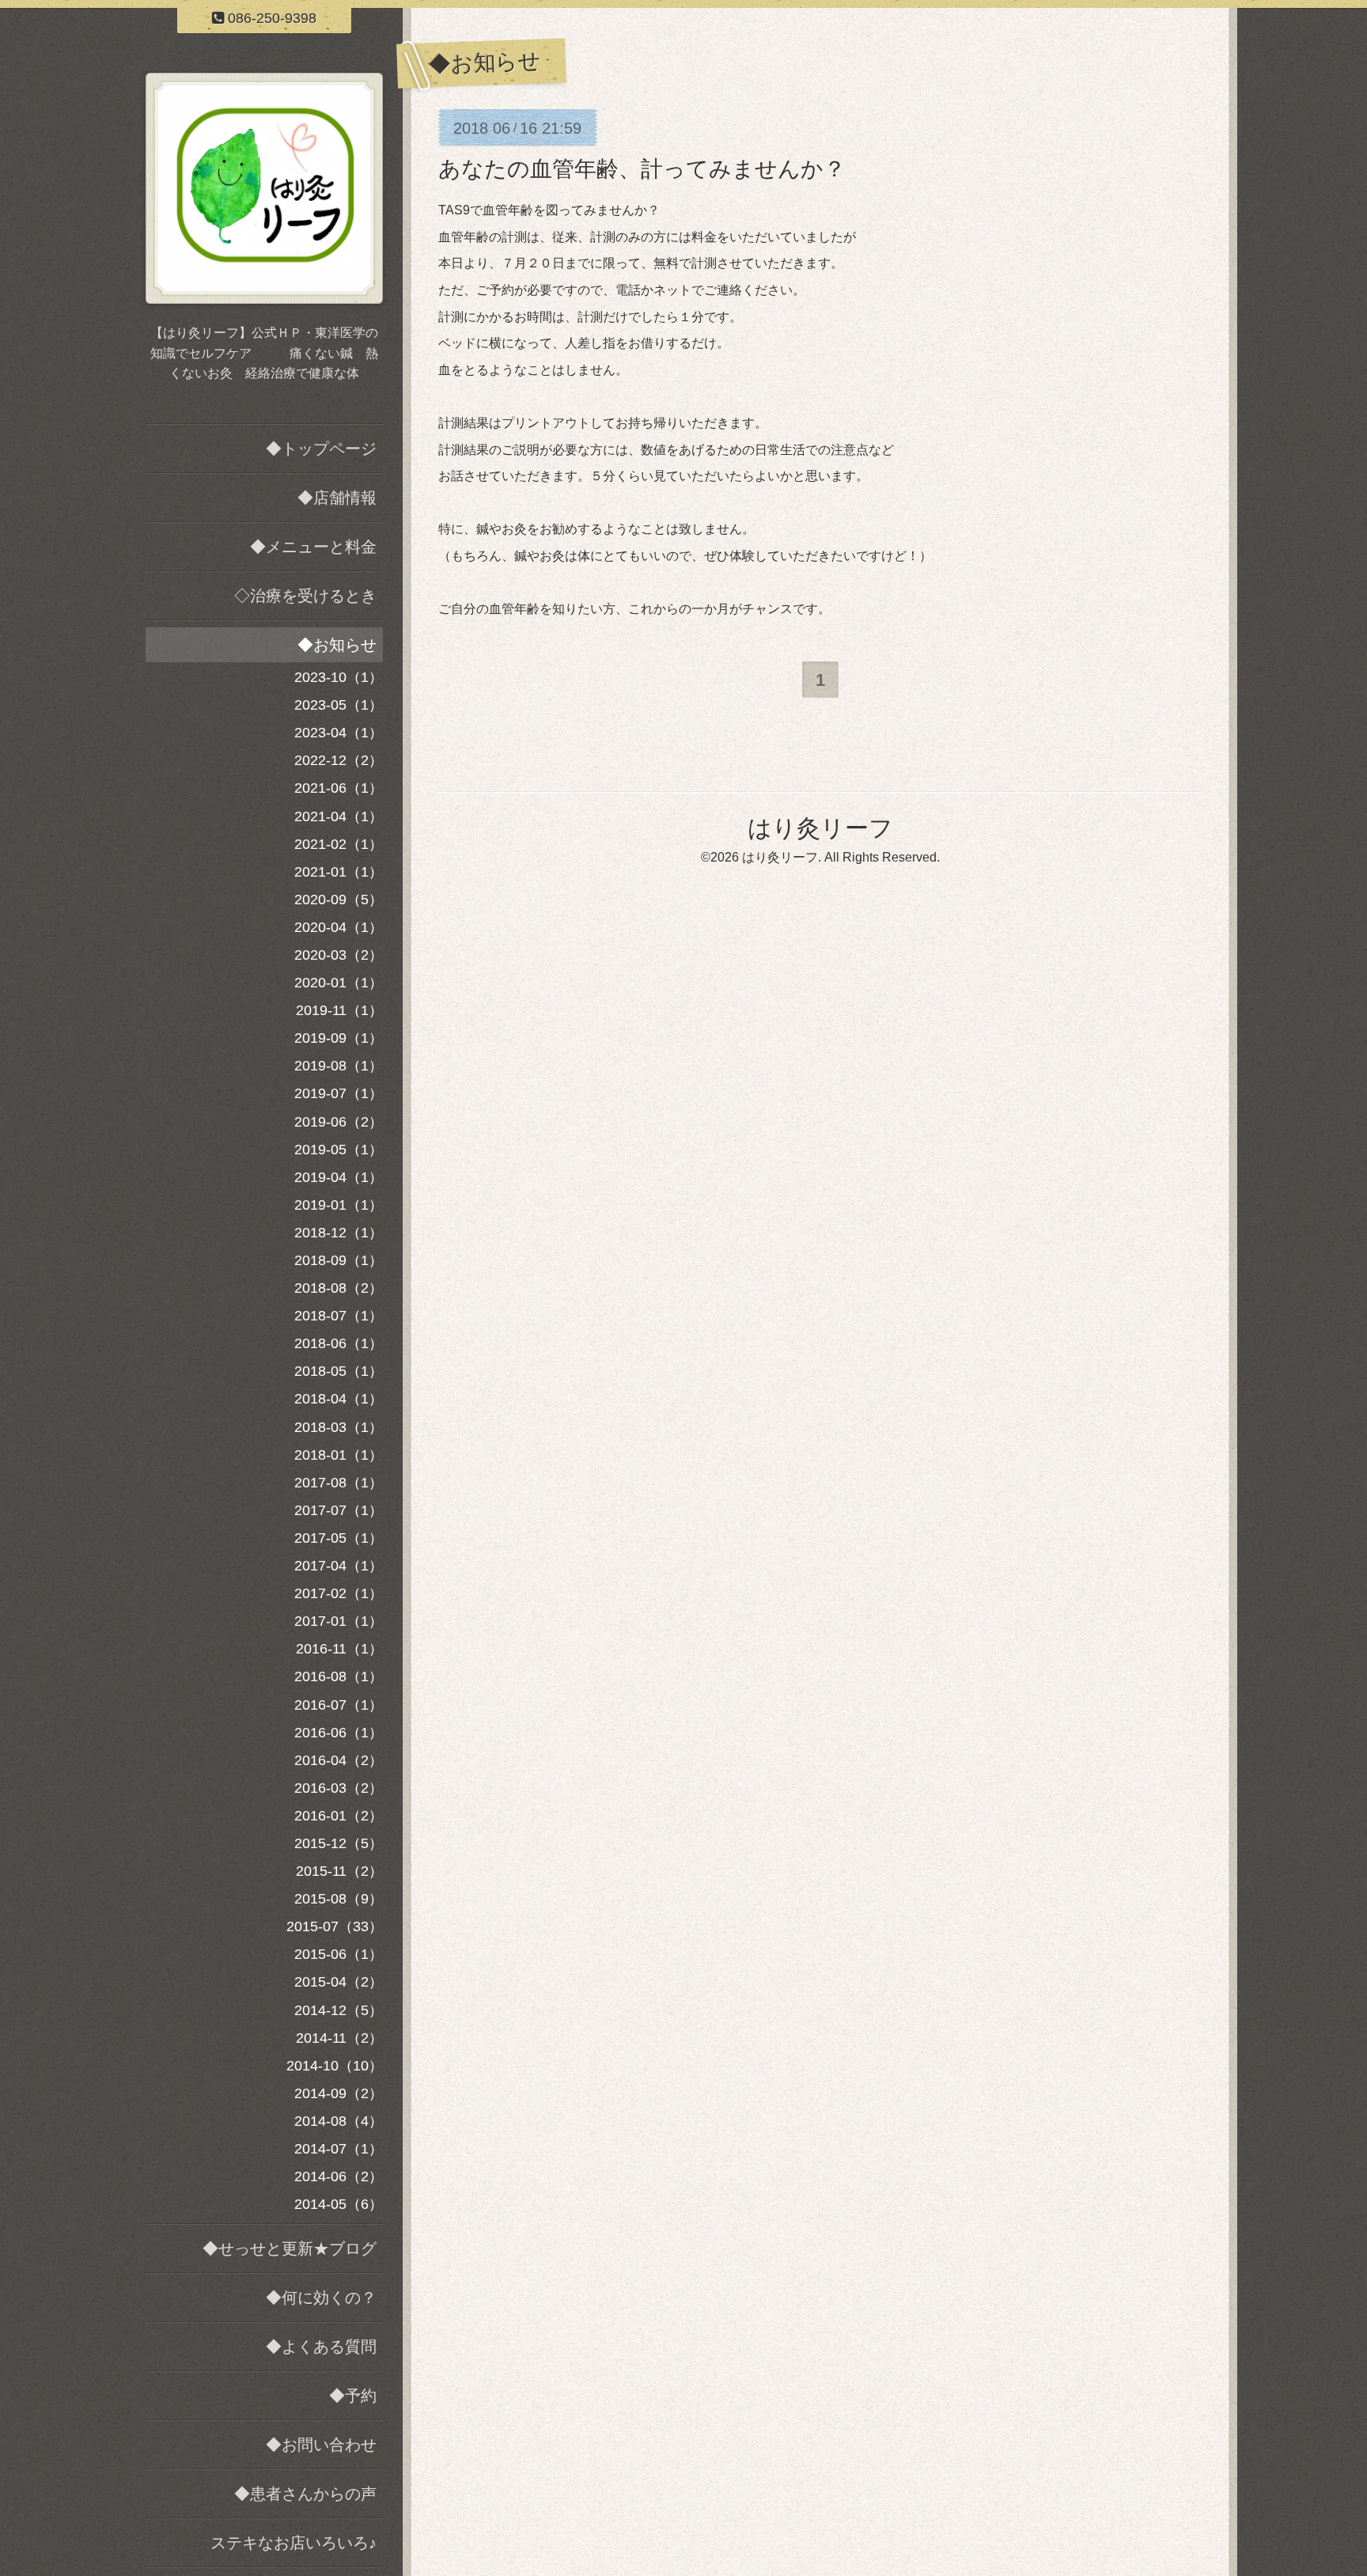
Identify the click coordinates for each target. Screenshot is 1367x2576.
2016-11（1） (339, 1649)
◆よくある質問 (321, 2347)
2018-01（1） (339, 1455)
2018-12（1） (339, 1233)
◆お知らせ (337, 645)
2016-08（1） (339, 1676)
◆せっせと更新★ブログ (290, 2248)
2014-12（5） (339, 2010)
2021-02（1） (339, 844)
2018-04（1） (339, 1399)
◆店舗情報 (337, 498)
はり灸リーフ (820, 828)
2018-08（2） (339, 1288)
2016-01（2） (339, 1816)
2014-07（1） (339, 2149)
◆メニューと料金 (313, 547)
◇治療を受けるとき (305, 596)
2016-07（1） (339, 1705)
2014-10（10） (335, 2066)
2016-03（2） (339, 1788)
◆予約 (353, 2396)
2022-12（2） (339, 760)
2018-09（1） (339, 1260)
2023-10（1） (339, 677)
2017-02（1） (339, 1593)
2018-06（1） (339, 1343)
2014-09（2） (339, 2093)
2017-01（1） (339, 1621)
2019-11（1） (339, 1010)
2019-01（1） (339, 1205)
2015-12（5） (339, 1843)
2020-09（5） (339, 900)
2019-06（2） (339, 1122)
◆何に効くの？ (321, 2298)
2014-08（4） (339, 2121)
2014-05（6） (339, 2204)
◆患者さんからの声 (305, 2494)
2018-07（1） (339, 1316)
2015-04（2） (339, 1982)
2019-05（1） (339, 1150)
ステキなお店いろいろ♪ (293, 2543)
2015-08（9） (339, 1899)
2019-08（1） (339, 1066)
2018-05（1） (339, 1371)
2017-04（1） (339, 1566)
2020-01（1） (339, 983)
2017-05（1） (339, 1538)
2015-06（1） (339, 1954)
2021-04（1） (339, 816)
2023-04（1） (339, 733)
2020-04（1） (339, 927)
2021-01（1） (339, 872)
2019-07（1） (339, 1093)
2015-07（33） (335, 1926)
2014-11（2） (339, 2038)
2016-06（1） (339, 1733)
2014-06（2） (339, 2176)
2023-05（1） (339, 705)
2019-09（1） (339, 1038)
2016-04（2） (339, 1760)
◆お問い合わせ (321, 2445)
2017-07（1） (339, 1510)
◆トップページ (321, 449)
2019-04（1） (339, 1177)
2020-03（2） (339, 955)
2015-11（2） (339, 1871)
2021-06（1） (339, 788)
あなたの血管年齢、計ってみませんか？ (642, 169)
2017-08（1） (339, 1483)
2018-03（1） (339, 1427)
